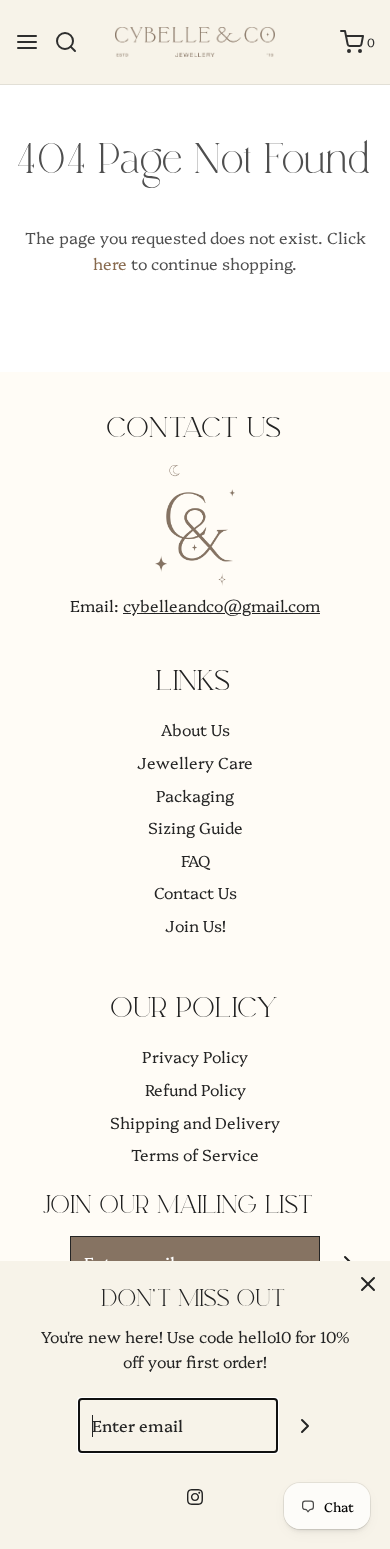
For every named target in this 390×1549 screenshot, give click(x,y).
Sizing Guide (195, 827)
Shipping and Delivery (195, 1122)
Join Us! (195, 925)
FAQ (195, 860)
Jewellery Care (195, 762)
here (110, 263)
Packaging (195, 795)
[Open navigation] (27, 42)
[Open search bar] (73, 42)
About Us (195, 729)
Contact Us (195, 892)
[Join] (305, 1425)
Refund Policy (195, 1089)
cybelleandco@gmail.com (221, 605)
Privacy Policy (195, 1056)
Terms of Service (195, 1154)
